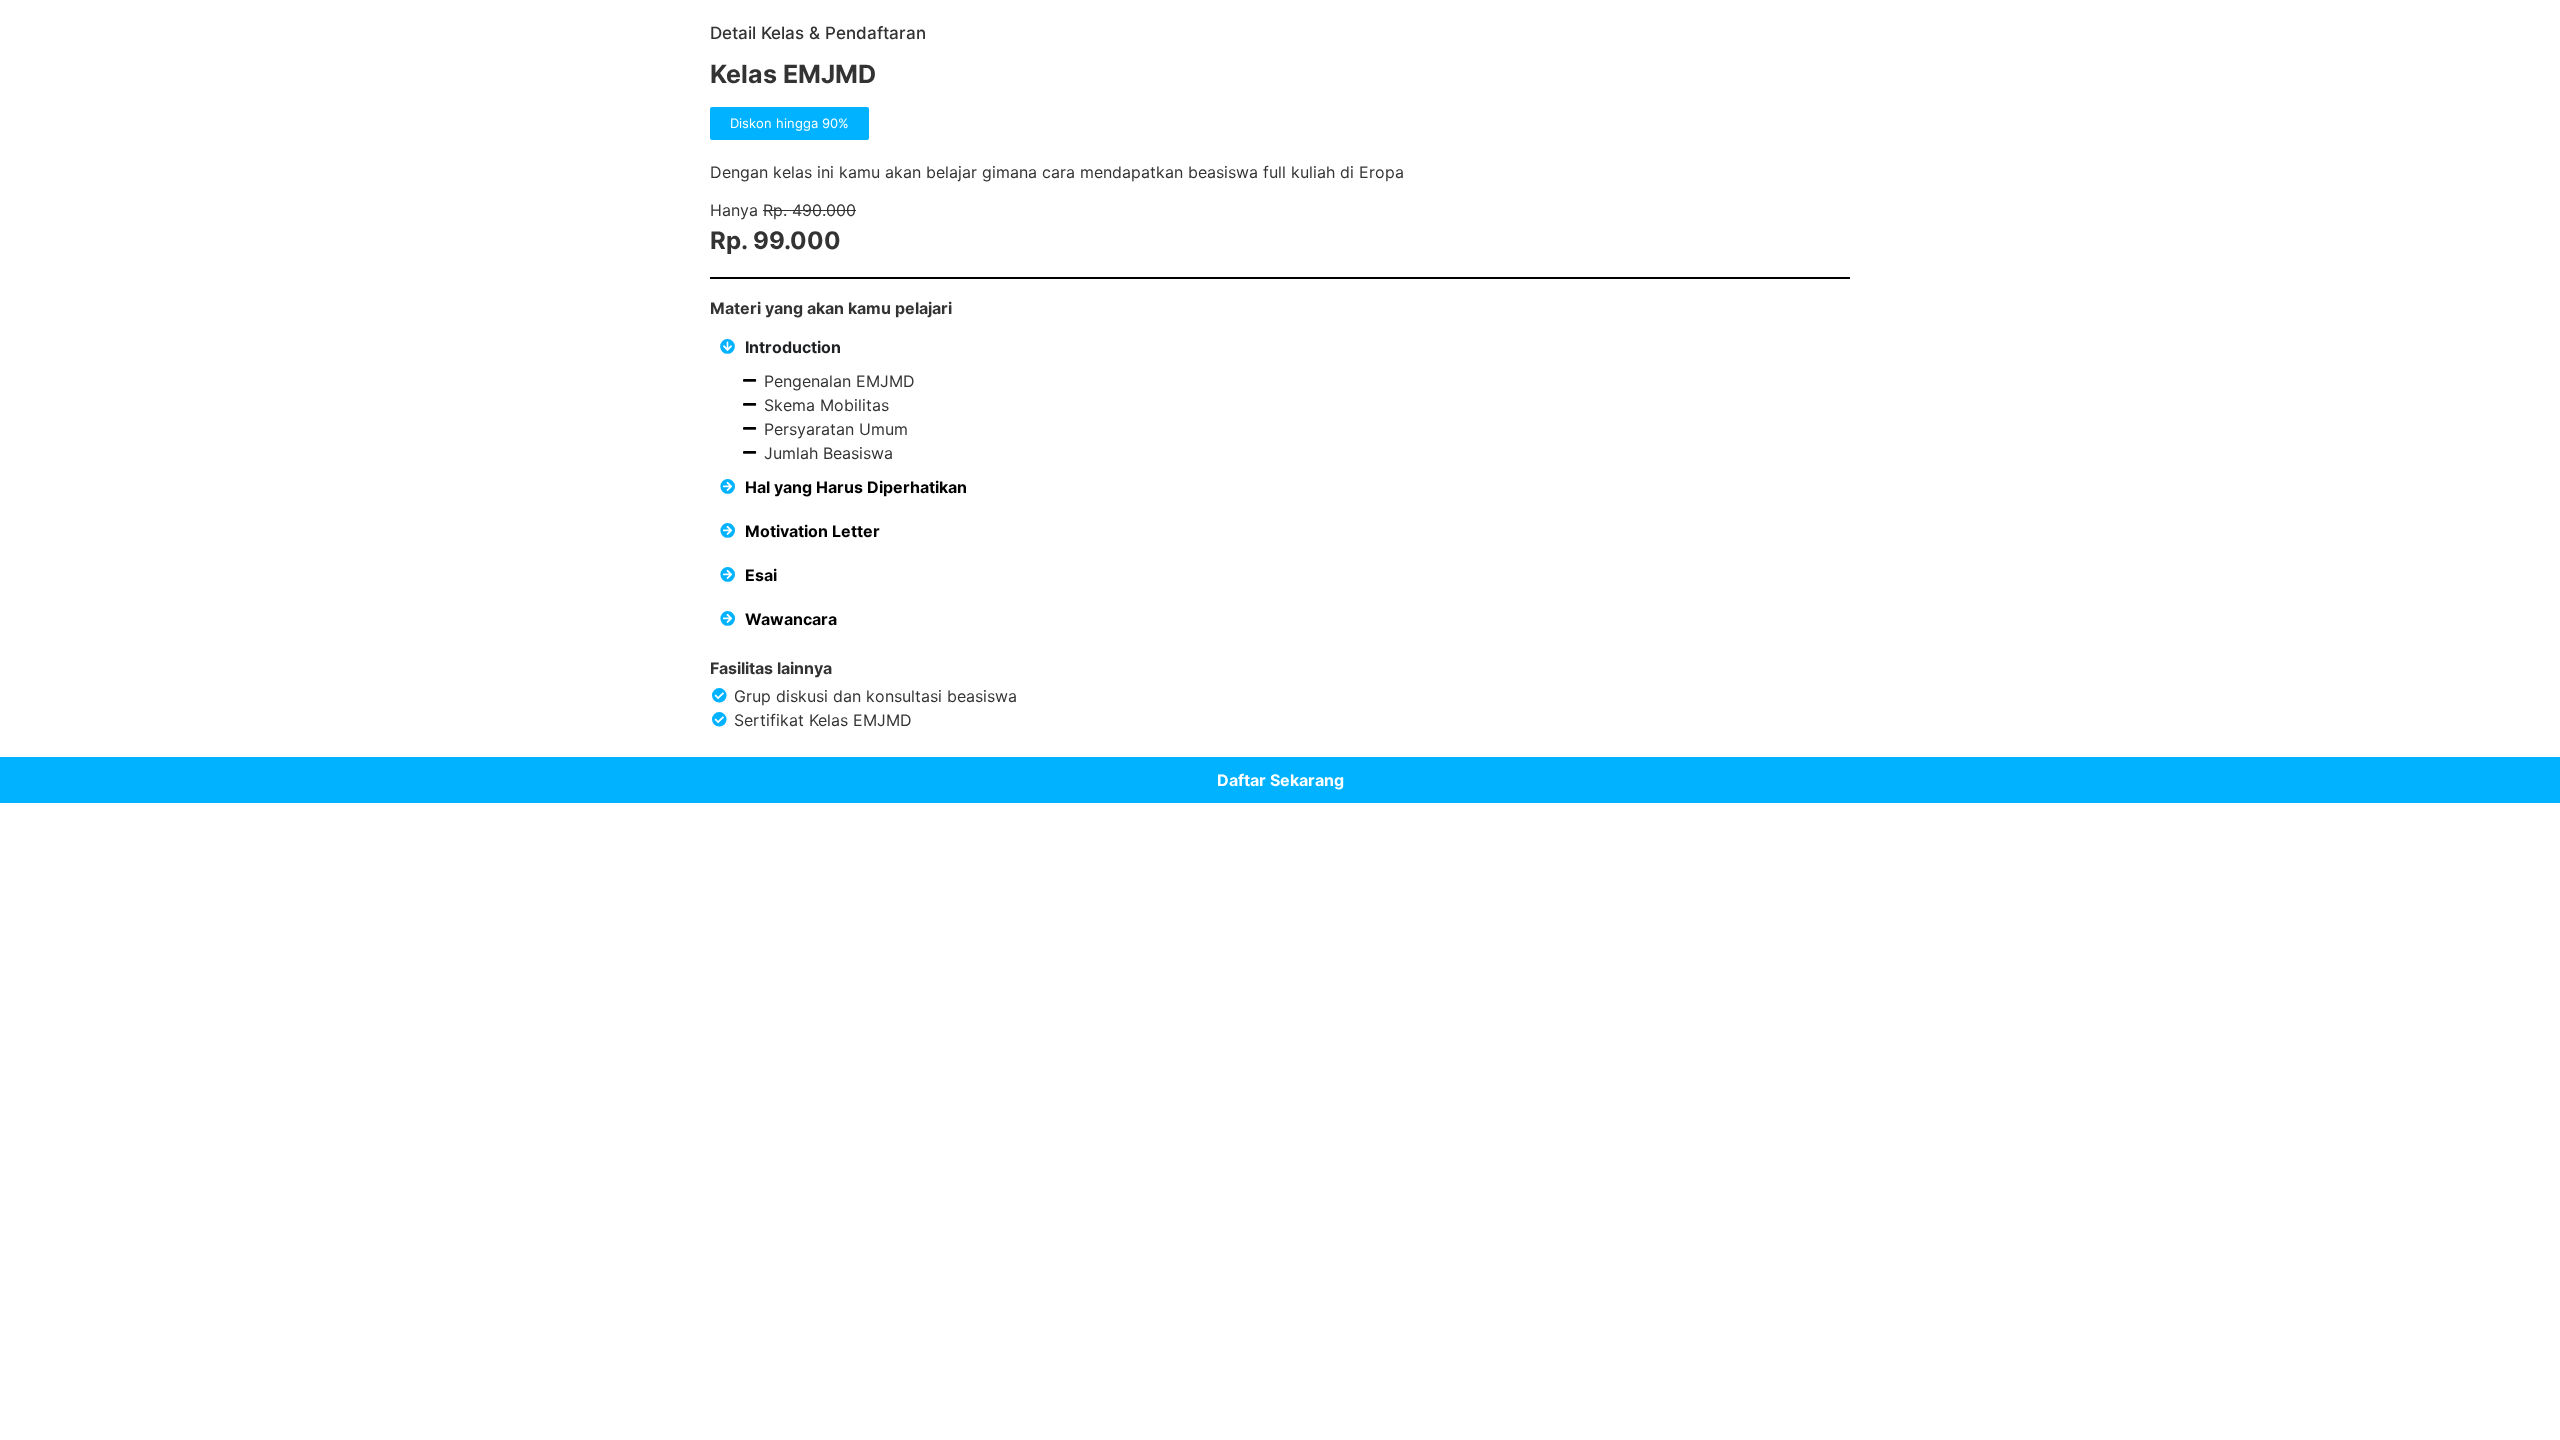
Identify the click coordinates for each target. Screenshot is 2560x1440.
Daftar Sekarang (1280, 780)
